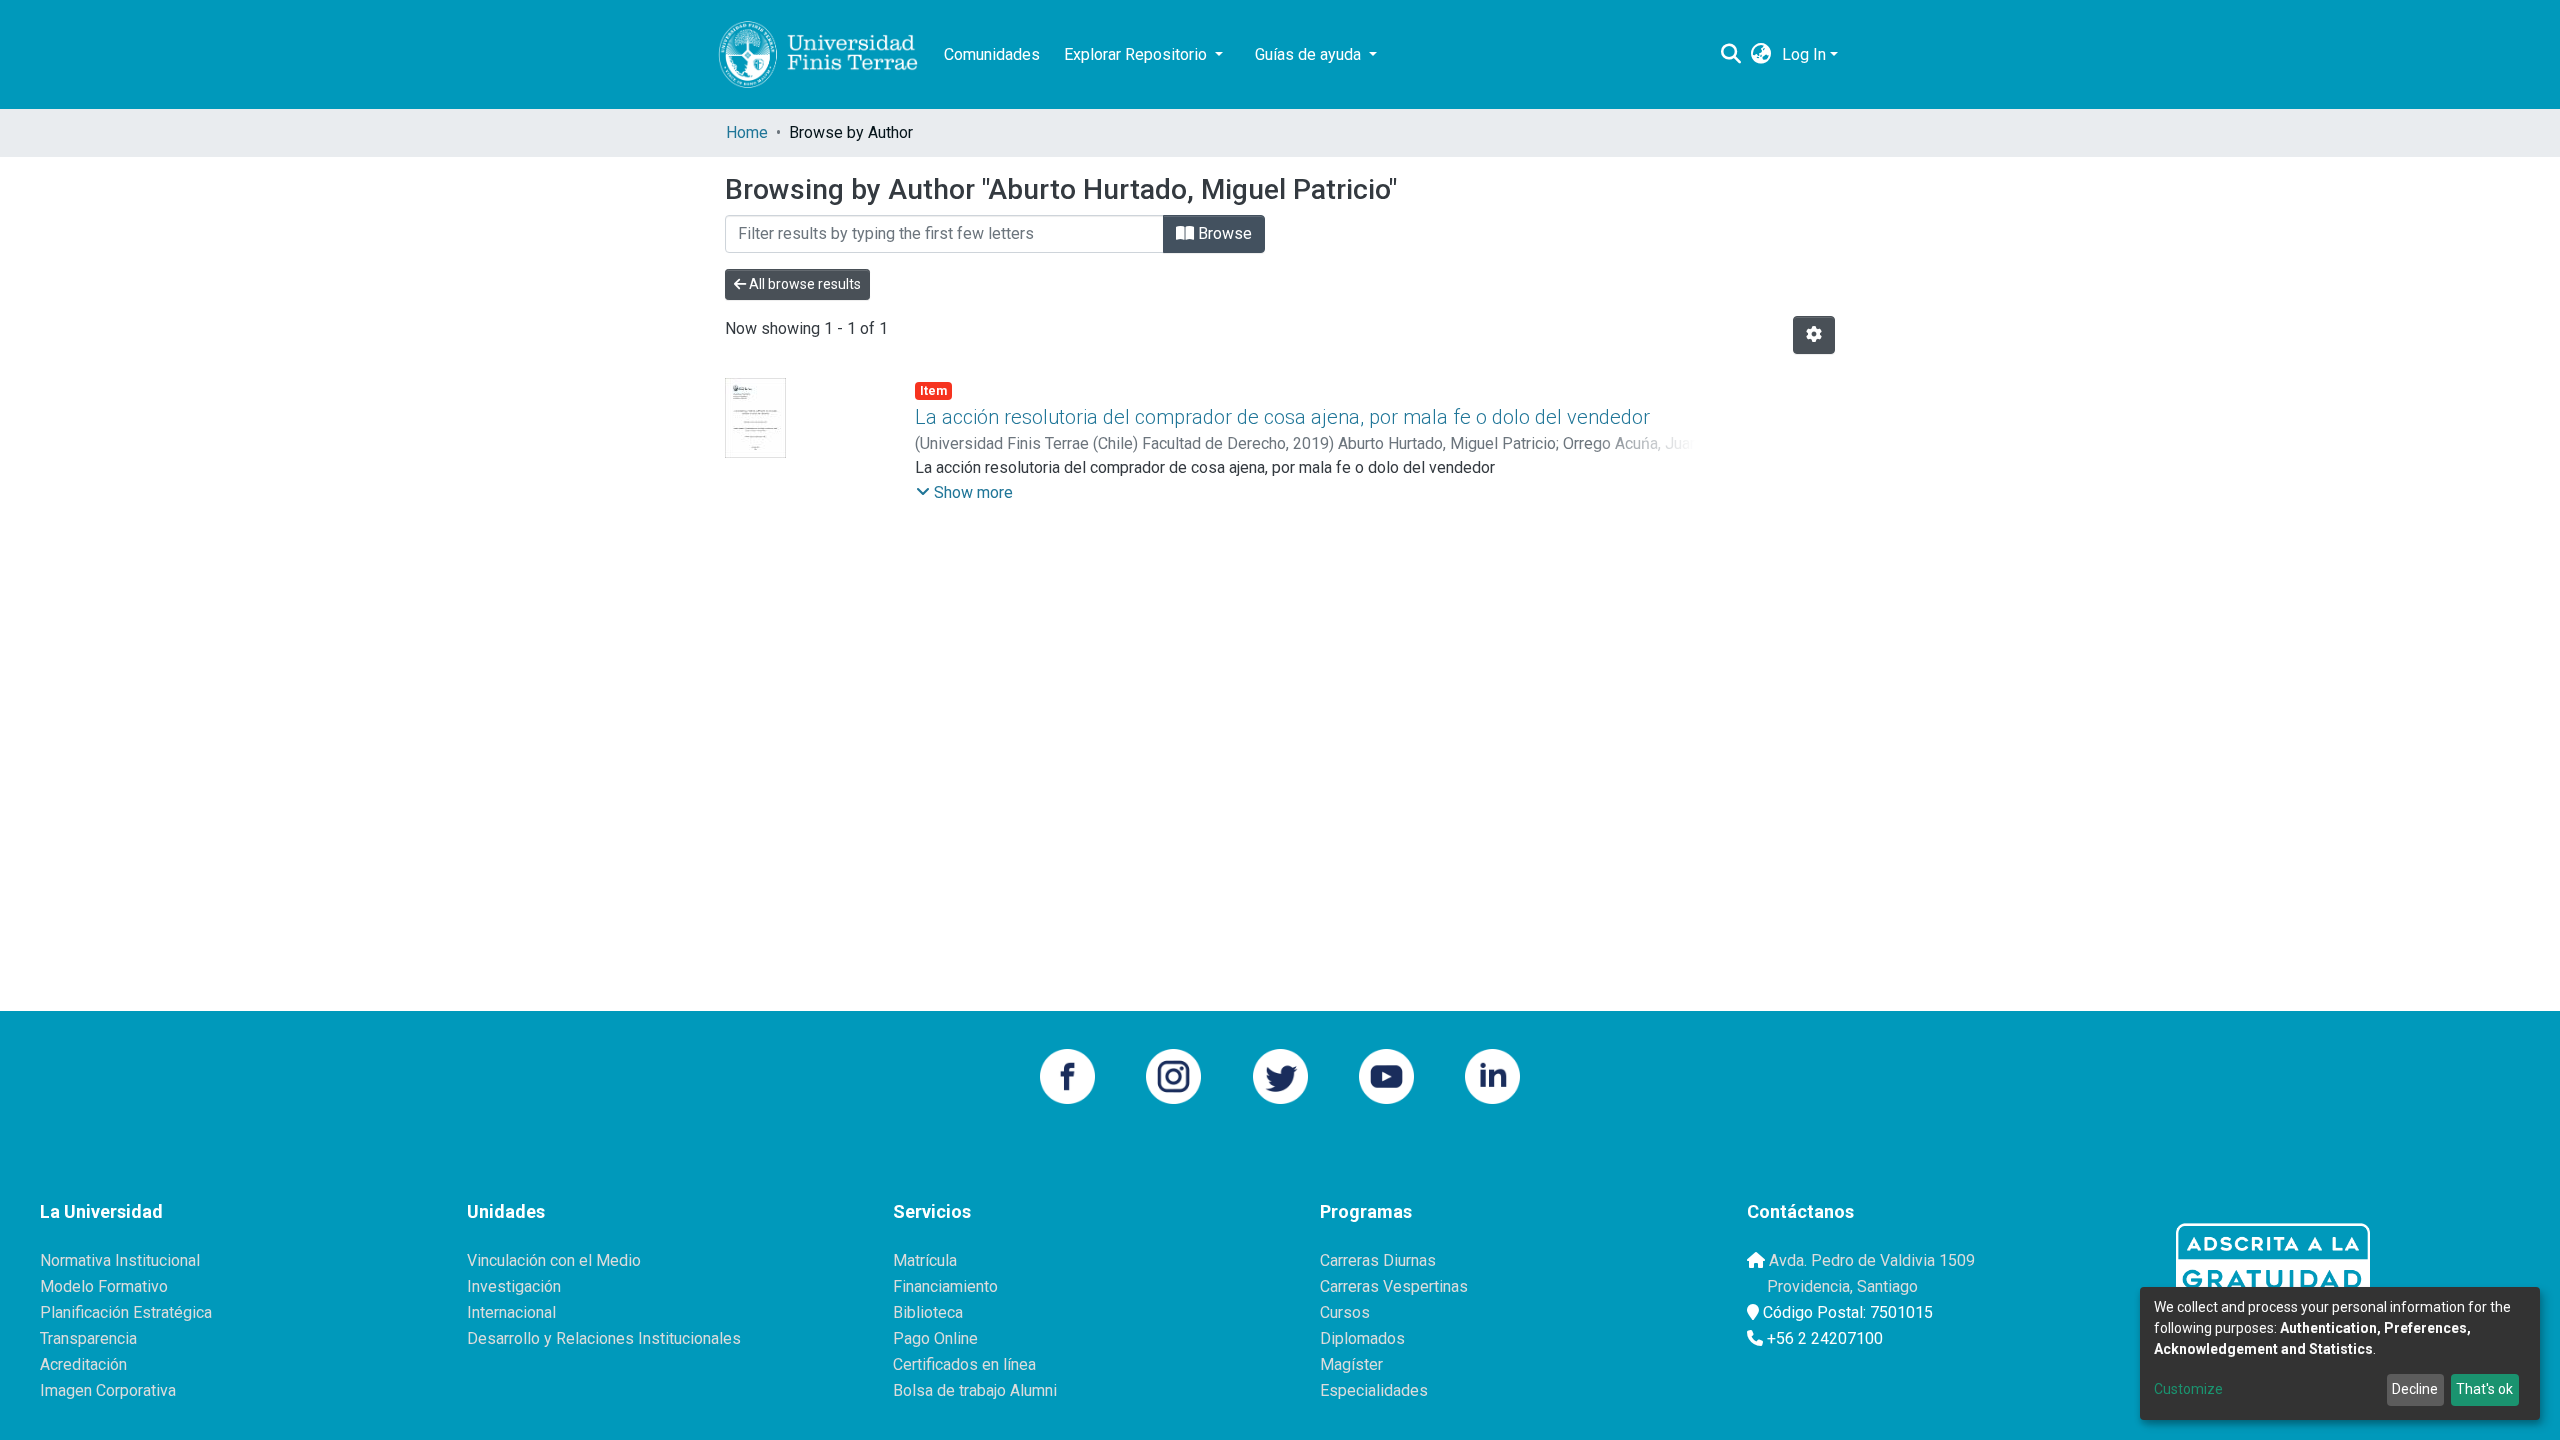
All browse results (803, 284)
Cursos (1345, 1312)
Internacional (511, 1312)
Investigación (514, 1286)
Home (747, 132)
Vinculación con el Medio (554, 1260)
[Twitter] (1280, 1074)
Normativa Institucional (120, 1260)
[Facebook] (1067, 1074)
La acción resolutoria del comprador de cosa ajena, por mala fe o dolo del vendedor (1282, 417)
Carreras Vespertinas (1394, 1286)
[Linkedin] (1492, 1074)
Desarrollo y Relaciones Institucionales (604, 1338)
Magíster (1351, 1364)
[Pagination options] (1814, 335)
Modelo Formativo (104, 1286)
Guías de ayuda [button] (1310, 54)
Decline (2415, 1389)
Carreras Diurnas (1378, 1260)
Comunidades (992, 54)
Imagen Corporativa (108, 1390)
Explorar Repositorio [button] (1137, 54)
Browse (1223, 233)
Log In (1804, 54)
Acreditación (83, 1364)
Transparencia (88, 1338)
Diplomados (1362, 1338)
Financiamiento (945, 1286)
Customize (2188, 1389)
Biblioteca (928, 1312)
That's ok (2484, 1389)
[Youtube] (1386, 1074)
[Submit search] (1731, 55)
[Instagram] (1173, 1074)
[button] (1761, 55)
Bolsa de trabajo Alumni (975, 1390)
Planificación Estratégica (126, 1312)
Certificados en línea (964, 1364)
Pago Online (935, 1338)
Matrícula (925, 1260)
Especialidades (1374, 1390)
